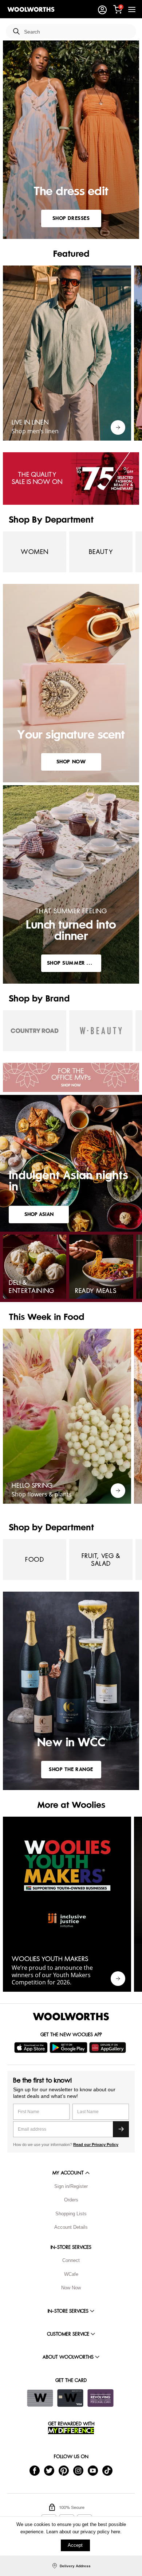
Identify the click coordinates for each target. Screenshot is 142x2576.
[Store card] (40, 2398)
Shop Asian (39, 1214)
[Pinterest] (64, 2470)
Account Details (71, 2227)
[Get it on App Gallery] (109, 2048)
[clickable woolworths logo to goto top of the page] (71, 2017)
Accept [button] (75, 2545)
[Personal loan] (100, 2398)
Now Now (71, 2288)
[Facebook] (35, 2470)
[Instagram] (78, 2470)
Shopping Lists (71, 2214)
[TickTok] (107, 2470)
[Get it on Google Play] (69, 2048)
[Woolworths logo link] (31, 9)
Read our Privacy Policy (96, 2145)
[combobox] (77, 32)
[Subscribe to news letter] (121, 2129)
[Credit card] (70, 2398)
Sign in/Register (71, 2186)
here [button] (116, 2532)
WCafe (71, 2274)
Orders (71, 2200)
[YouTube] (93, 2470)
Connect (71, 2260)
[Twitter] (49, 2470)
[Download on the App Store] (32, 2048)
